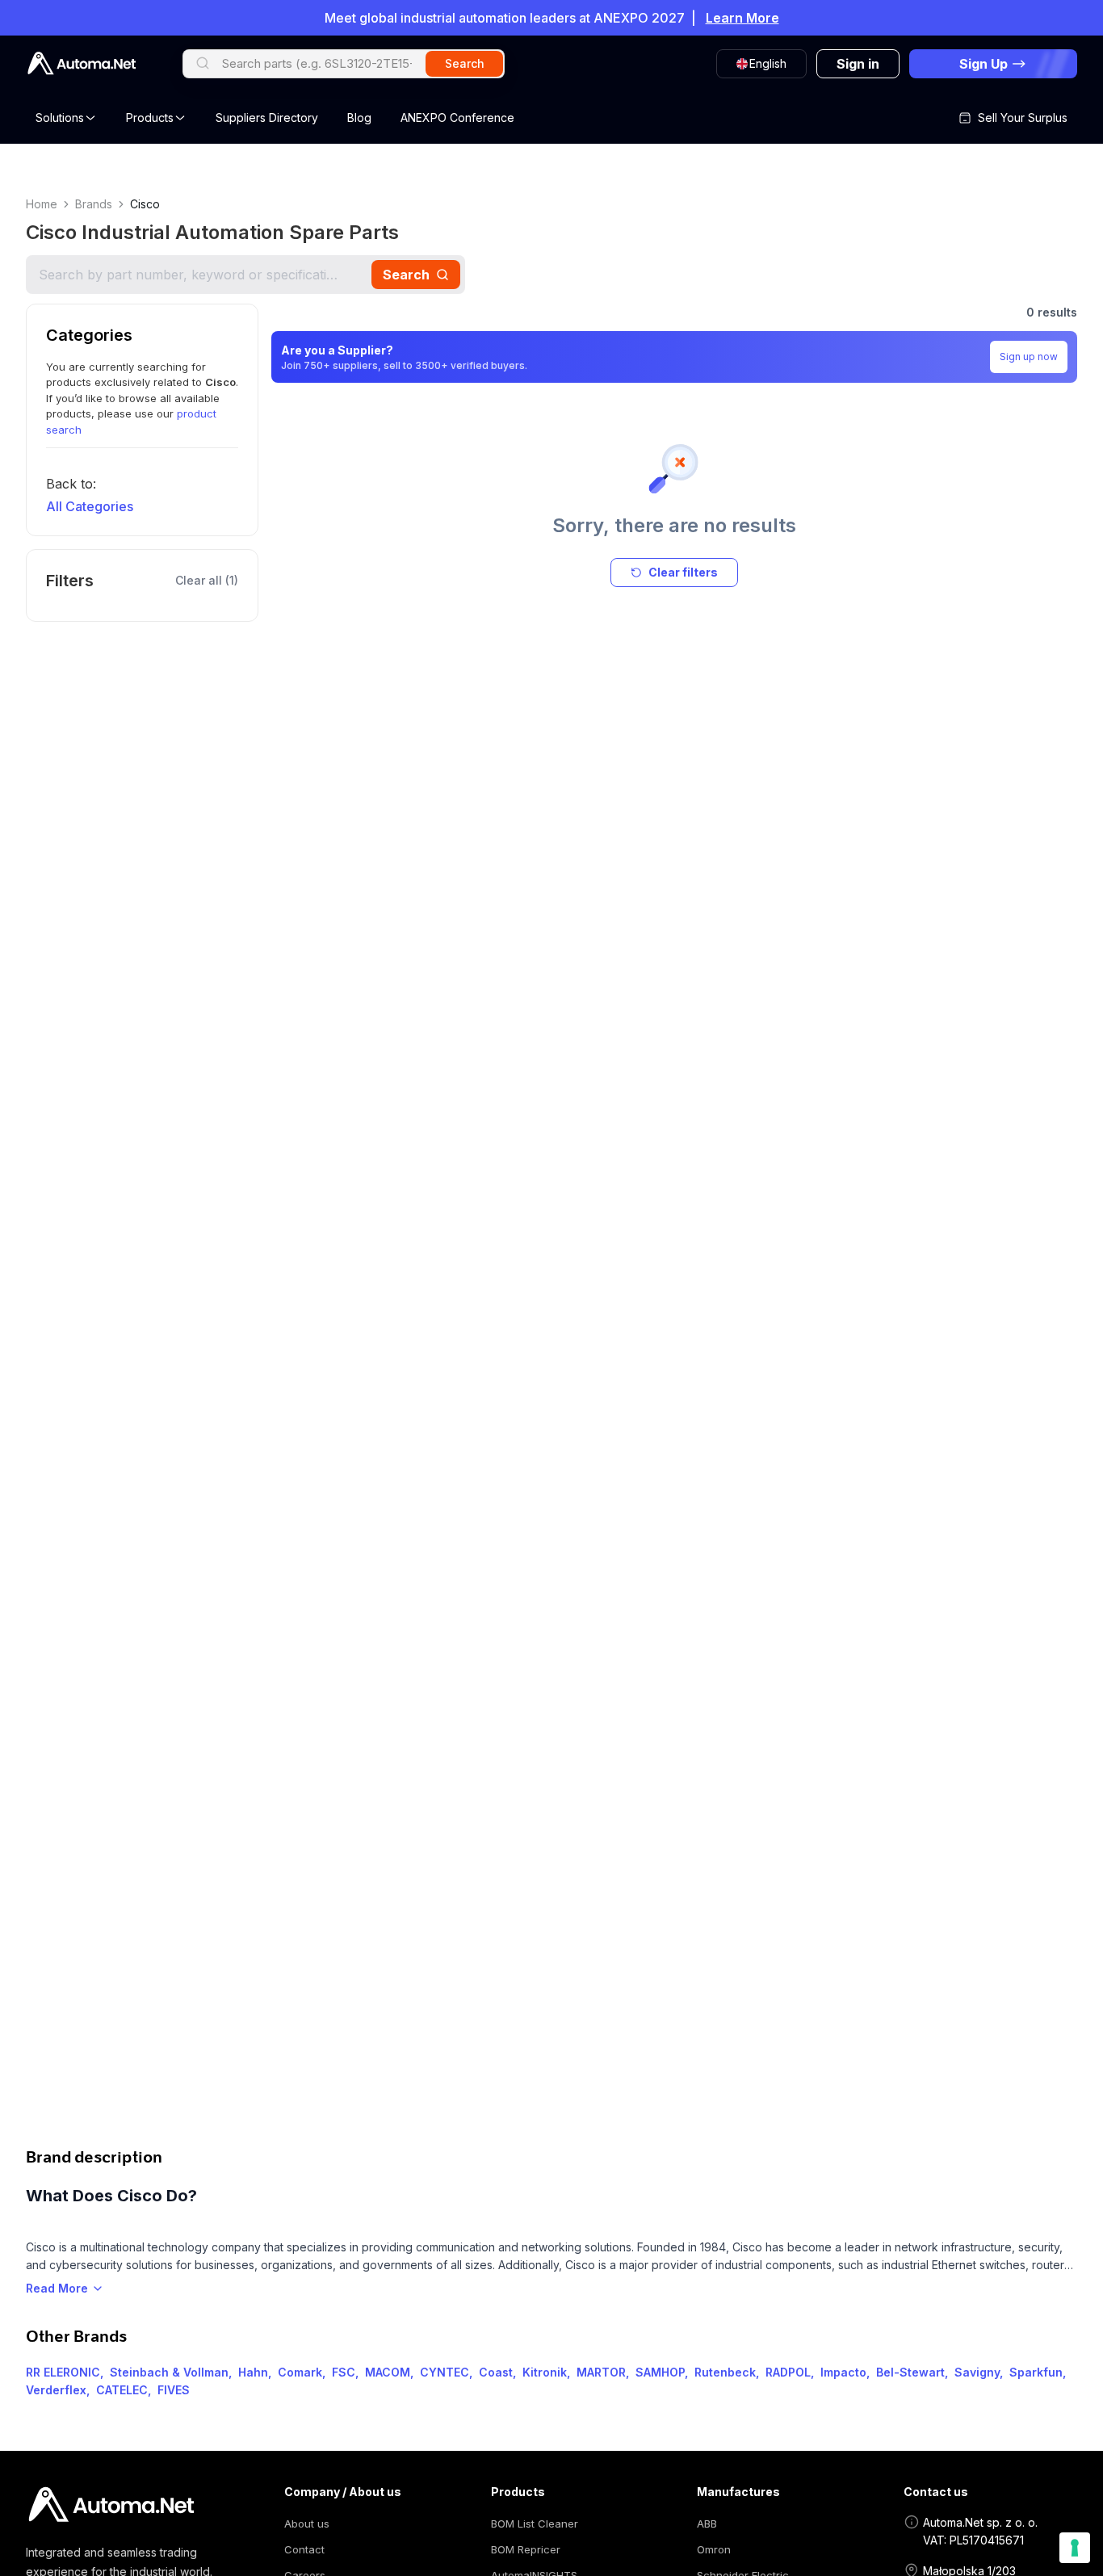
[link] (111, 2505)
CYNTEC (445, 2372)
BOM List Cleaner (535, 2524)
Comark (300, 2372)
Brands (94, 204)
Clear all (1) (207, 580)
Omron (714, 2549)
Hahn (253, 2372)
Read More (57, 2288)
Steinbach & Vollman (169, 2372)
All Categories (90, 506)
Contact (304, 2549)
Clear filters (683, 572)
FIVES (174, 2390)
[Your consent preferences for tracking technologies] (1075, 2548)
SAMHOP (660, 2372)
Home (42, 204)
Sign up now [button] (1029, 357)
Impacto (843, 2372)
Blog (359, 117)
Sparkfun (1036, 2372)
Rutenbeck (725, 2372)
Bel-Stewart (910, 2372)
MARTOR (601, 2372)
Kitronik (545, 2372)
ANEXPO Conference (457, 117)
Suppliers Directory (267, 117)
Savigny (977, 2372)
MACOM (388, 2372)
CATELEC (122, 2390)
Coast (496, 2372)
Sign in (858, 64)
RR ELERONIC (63, 2372)
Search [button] (465, 63)
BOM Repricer (526, 2549)
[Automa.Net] (82, 63)
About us (307, 2524)
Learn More (742, 18)
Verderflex (56, 2390)
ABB (707, 2524)
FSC (344, 2372)
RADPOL (788, 2372)
